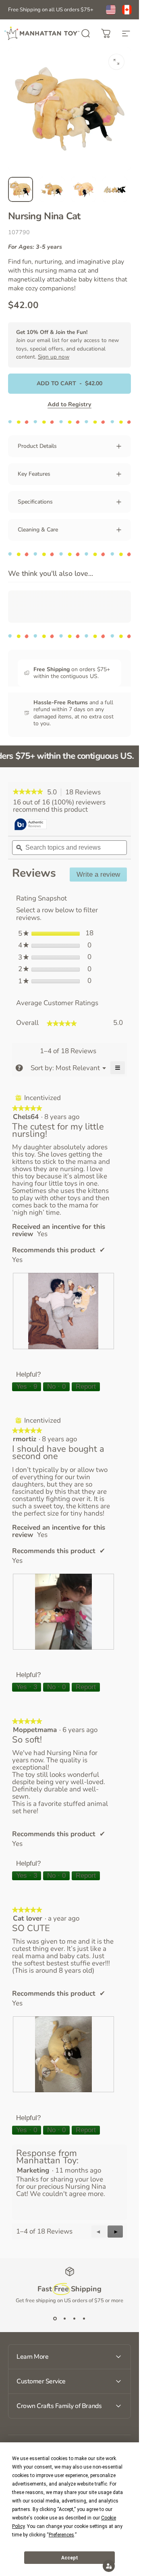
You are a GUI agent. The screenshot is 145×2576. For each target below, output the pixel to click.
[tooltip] (31, 825)
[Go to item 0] (21, 189)
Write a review (102, 876)
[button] (115, 2232)
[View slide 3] (75, 2319)
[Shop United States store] (111, 10)
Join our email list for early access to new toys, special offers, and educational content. (67, 344)
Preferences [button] (61, 2535)
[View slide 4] (84, 2319)
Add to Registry (69, 404)
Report (86, 1387)
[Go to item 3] (83, 189)
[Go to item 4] (115, 189)
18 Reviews (85, 792)
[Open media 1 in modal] (116, 62)
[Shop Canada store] (127, 10)
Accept (70, 2558)
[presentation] (63, 1311)
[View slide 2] (65, 2319)
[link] (28, 792)
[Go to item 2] (52, 189)
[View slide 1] (55, 2319)
